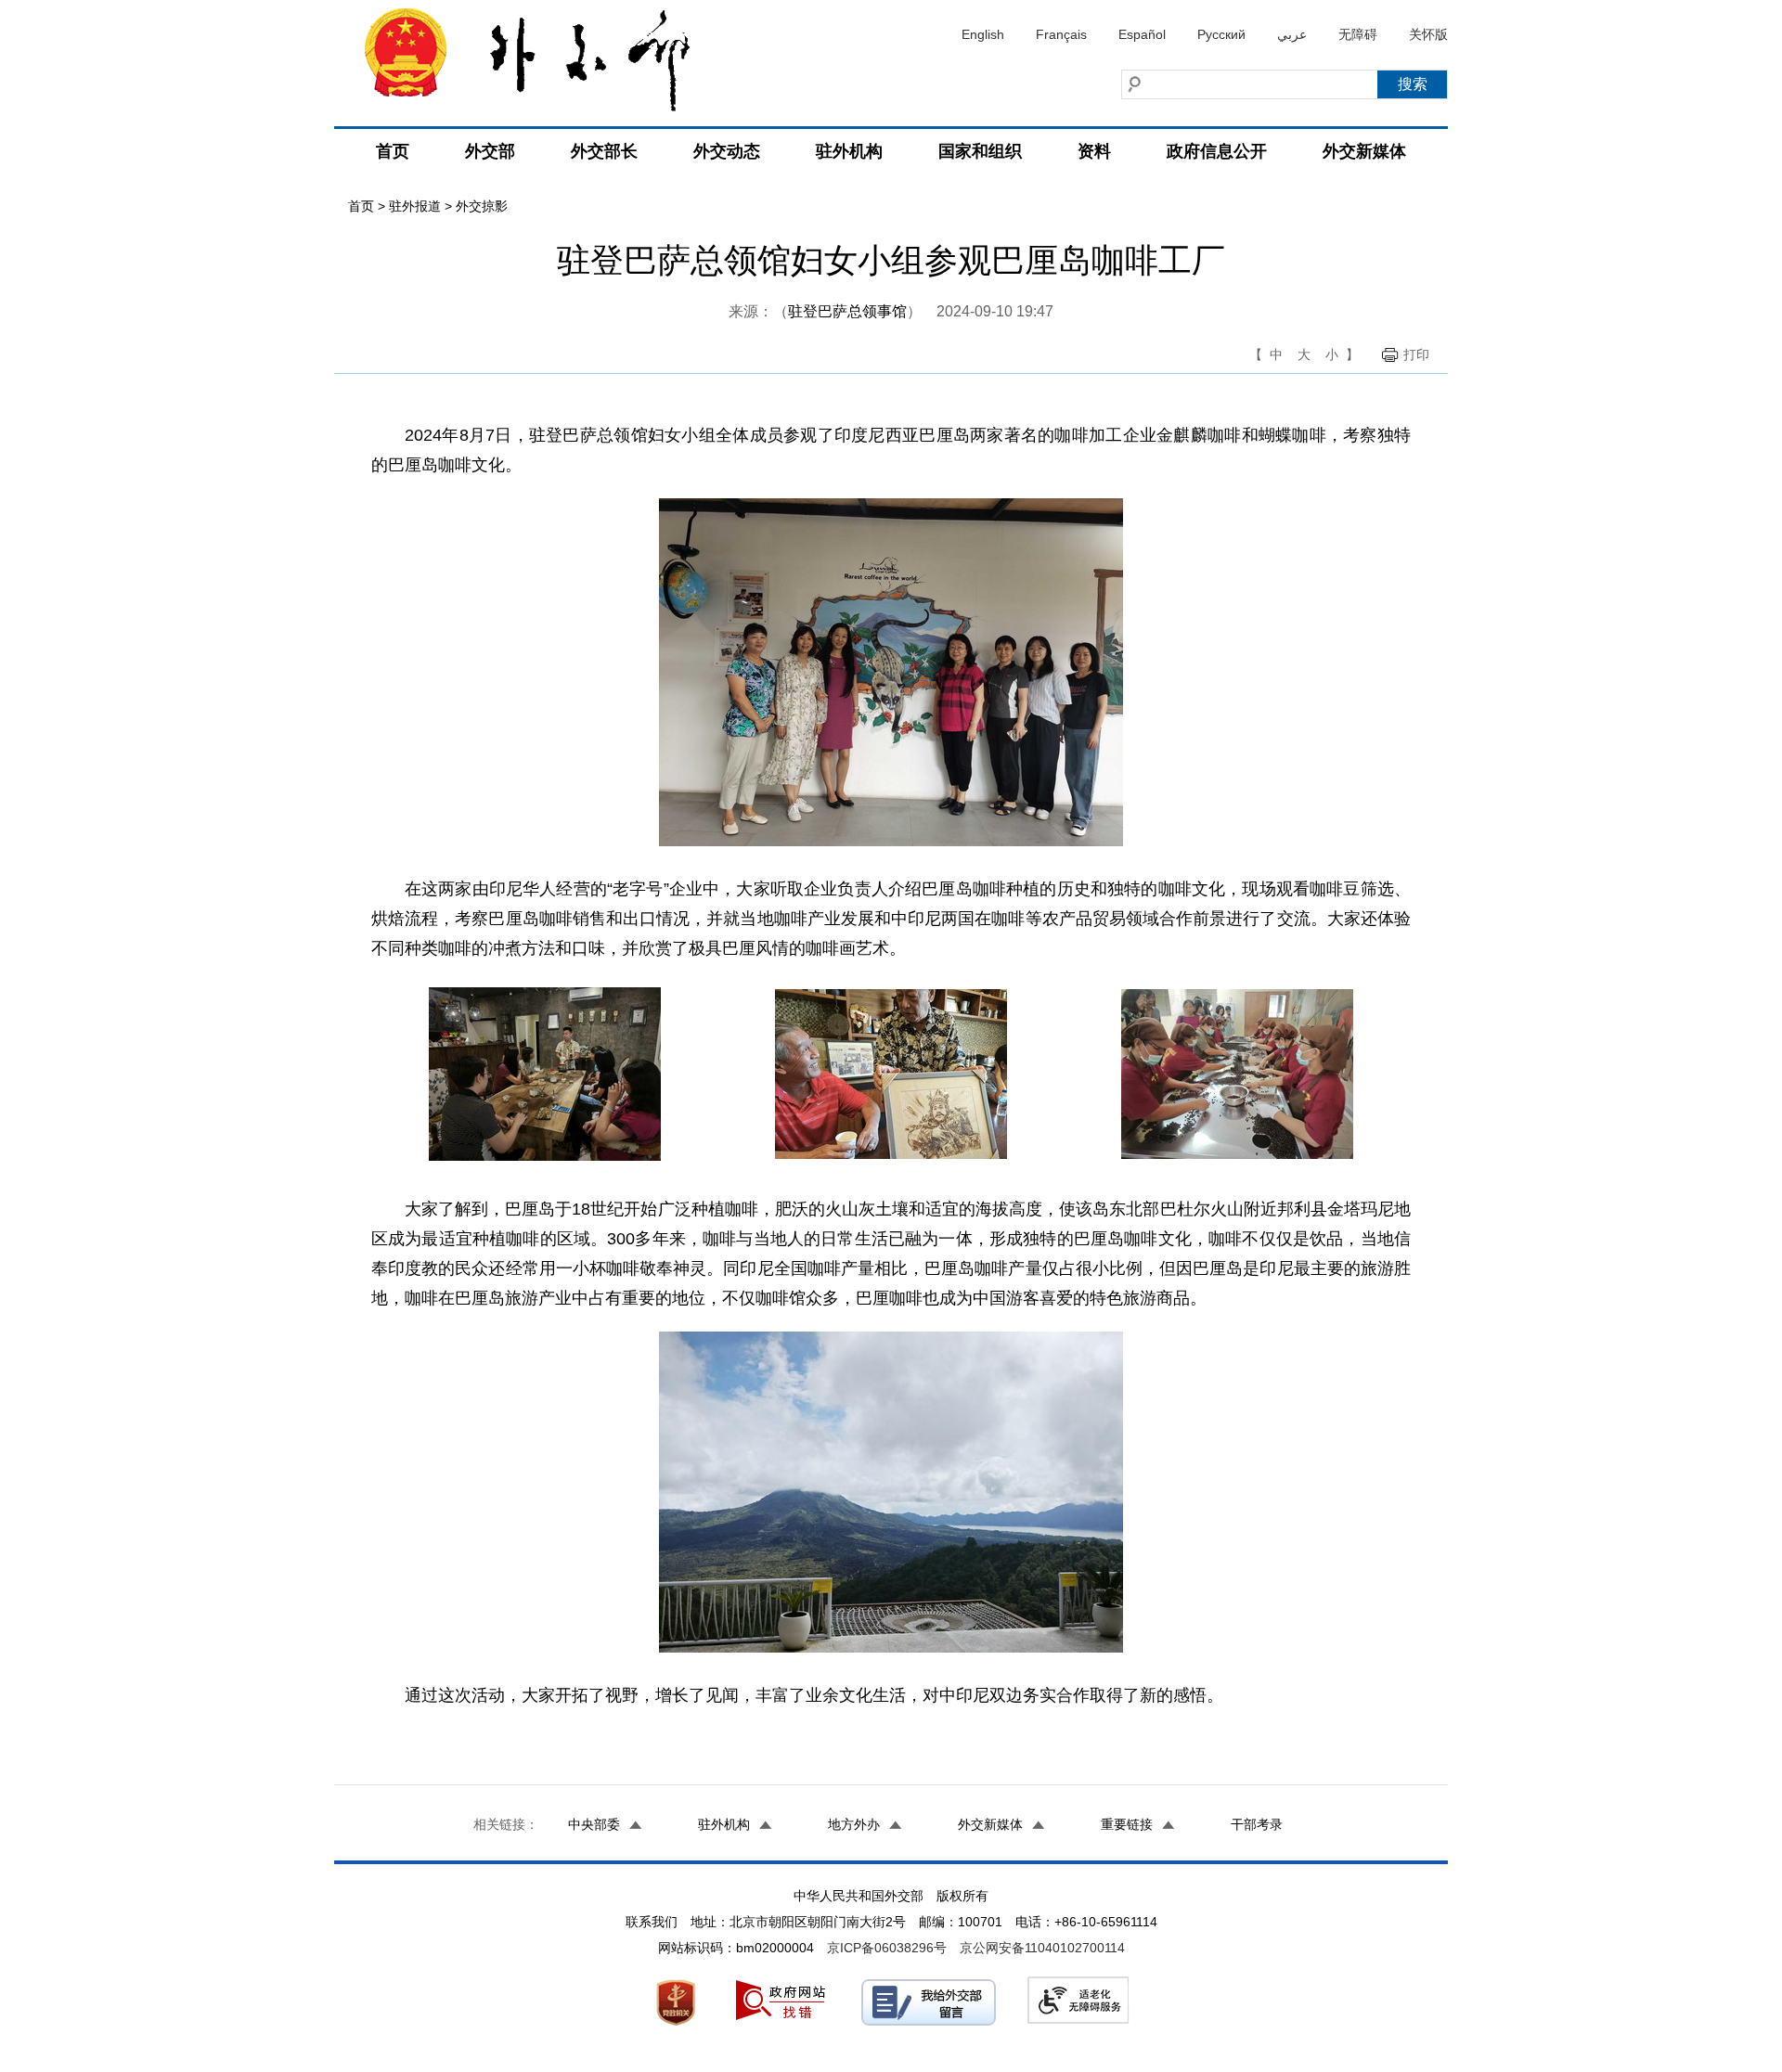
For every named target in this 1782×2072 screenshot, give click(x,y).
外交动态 (727, 151)
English (983, 34)
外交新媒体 (1364, 151)
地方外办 (854, 1824)
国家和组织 (980, 151)
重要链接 (1127, 1824)
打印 (1416, 354)
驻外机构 (849, 151)
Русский (1221, 34)
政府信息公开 (1217, 151)
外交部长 (604, 151)
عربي (1292, 34)
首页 (393, 151)
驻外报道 (415, 206)
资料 (1094, 151)
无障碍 (1358, 34)
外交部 (490, 151)
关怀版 (1428, 34)
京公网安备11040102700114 (1042, 1948)
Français (1061, 34)
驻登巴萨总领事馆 (847, 311)
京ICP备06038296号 (887, 1948)
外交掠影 (482, 206)
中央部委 (594, 1824)
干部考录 (1257, 1824)
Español (1142, 34)
